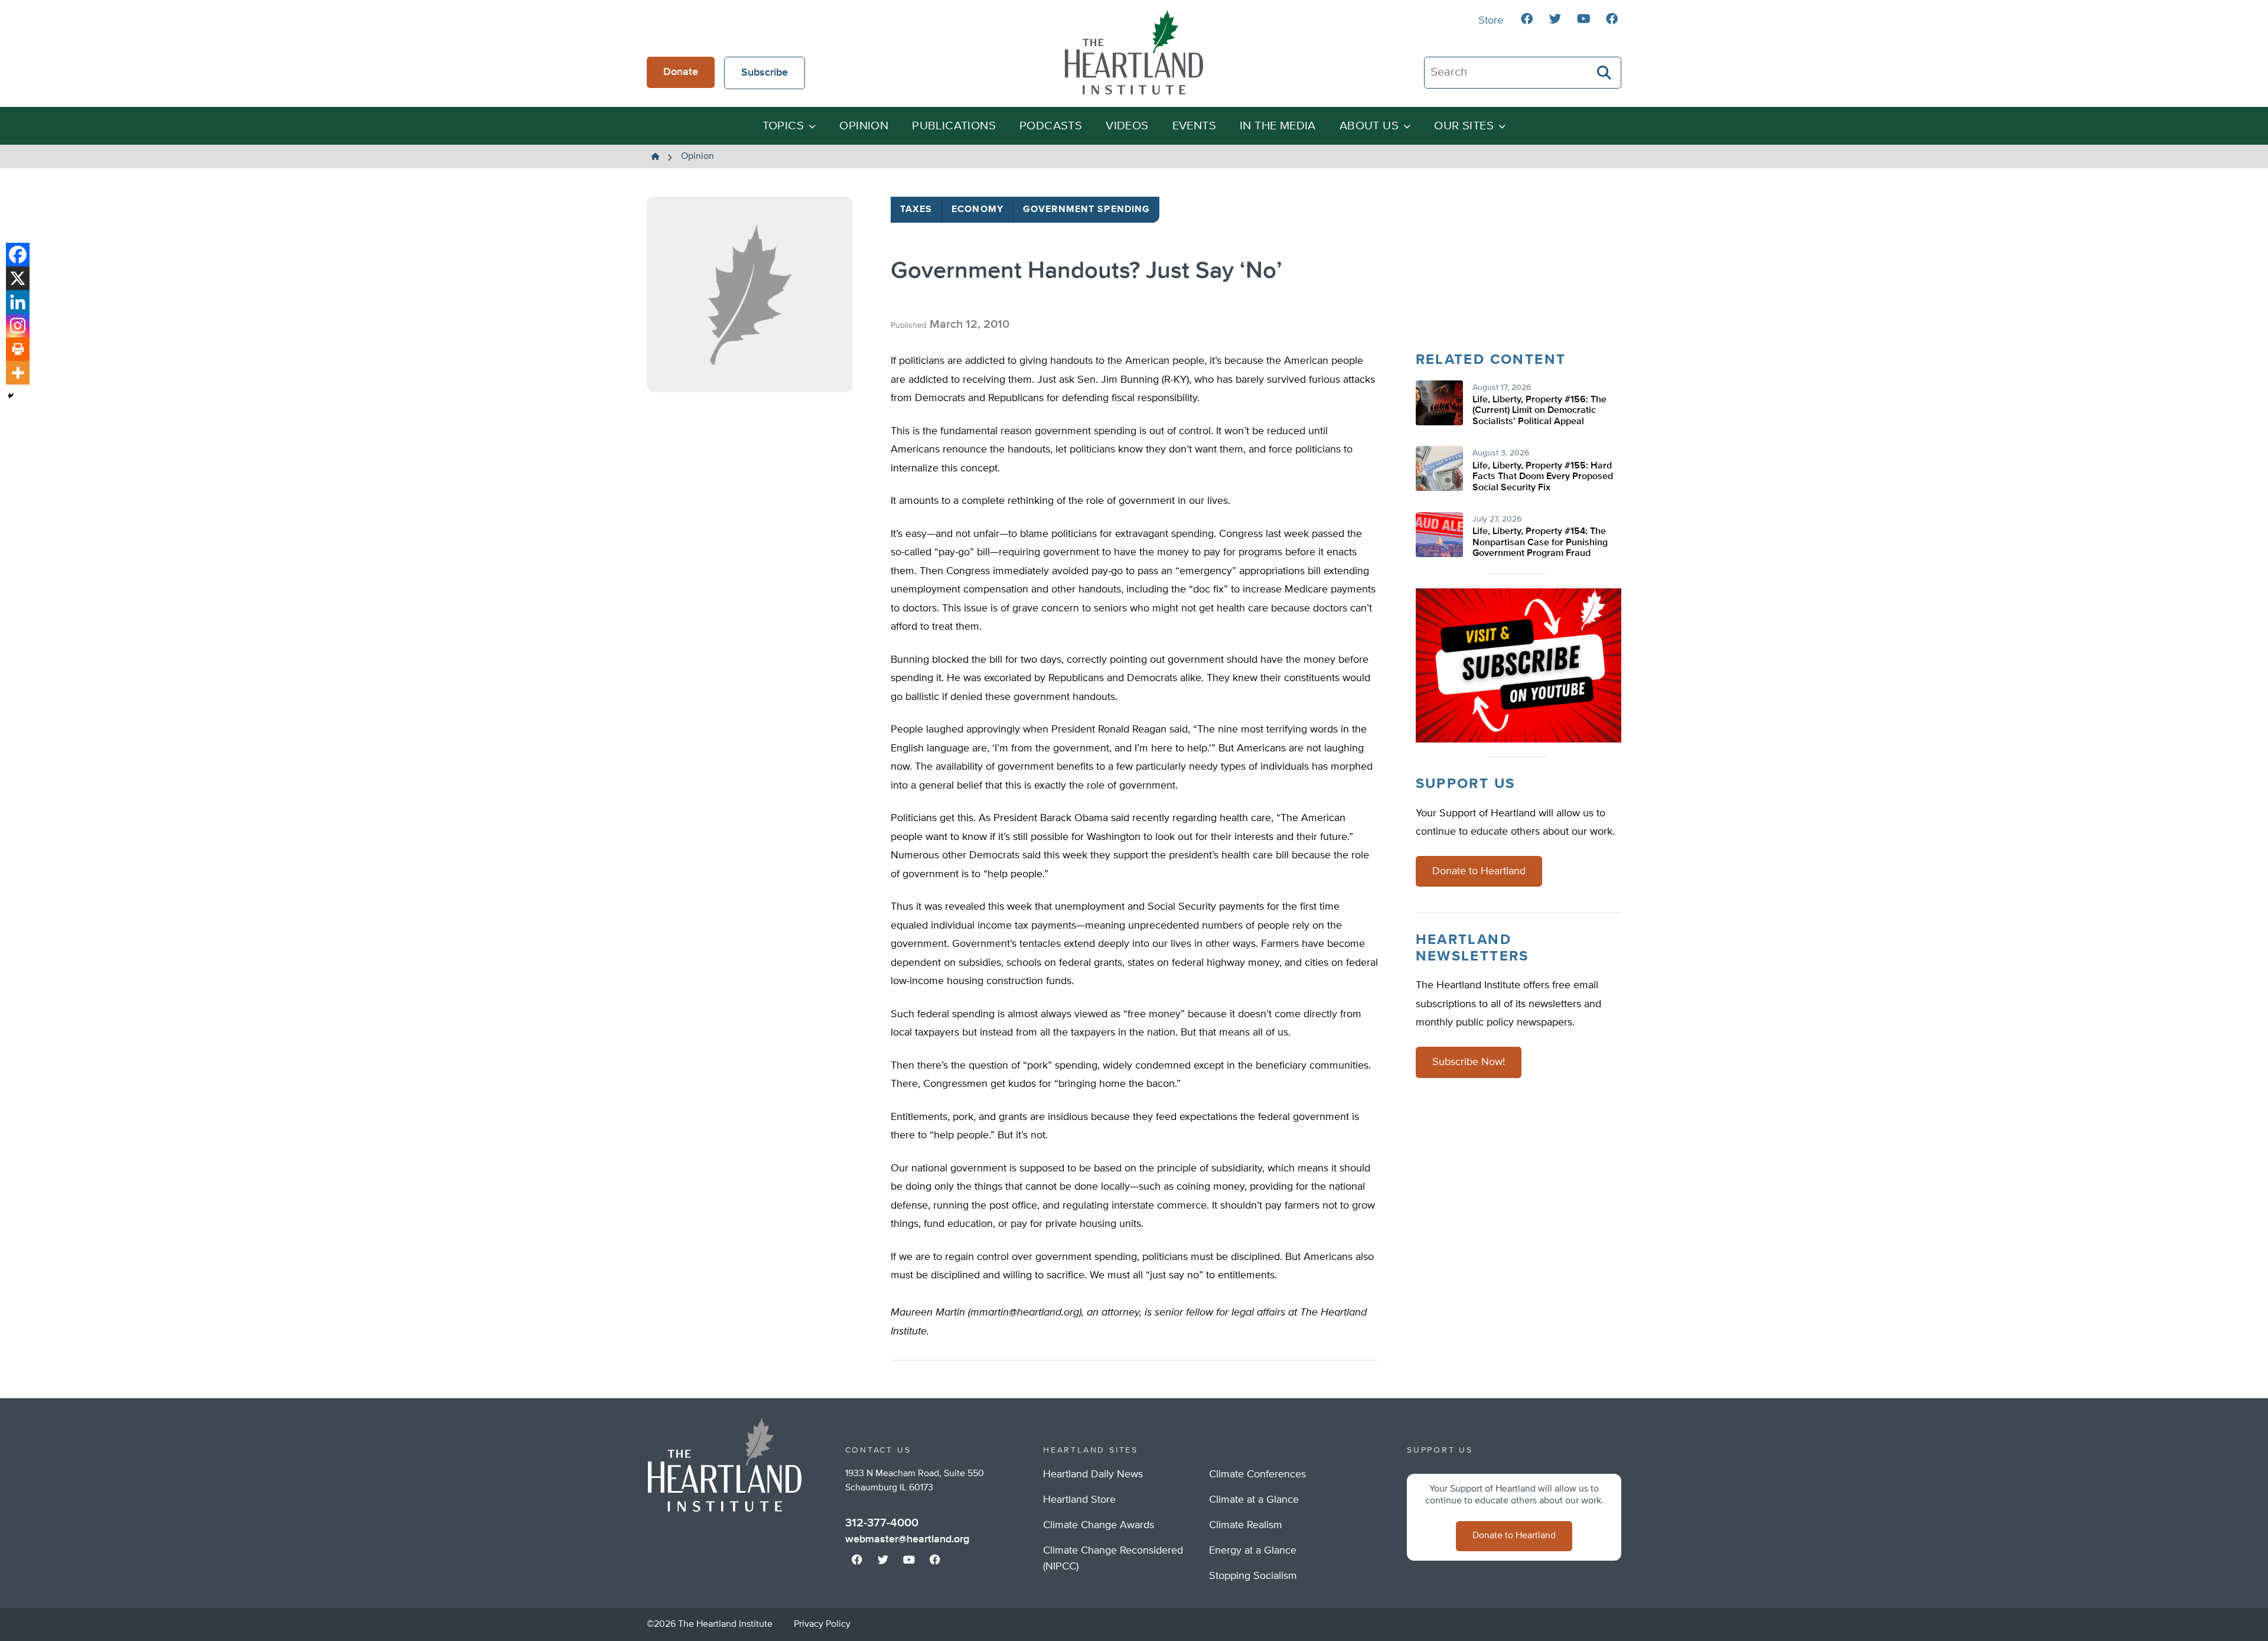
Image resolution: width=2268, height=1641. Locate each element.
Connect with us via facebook (1527, 19)
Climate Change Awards (1099, 1525)
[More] (18, 373)
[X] (18, 278)
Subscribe (765, 73)
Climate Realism (1246, 1525)
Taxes (916, 210)
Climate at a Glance (1254, 1500)
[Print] (18, 349)
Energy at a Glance (1253, 1551)
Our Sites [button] (1464, 126)
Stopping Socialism (1253, 1576)
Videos (1127, 126)
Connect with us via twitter (1555, 19)
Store (1491, 21)
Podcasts (1051, 126)
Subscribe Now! (1469, 1062)
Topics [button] (783, 126)
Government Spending (1086, 210)
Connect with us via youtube (1583, 19)
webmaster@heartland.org (907, 1539)
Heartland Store (1079, 1500)
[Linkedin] (18, 302)
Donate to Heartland (1479, 871)
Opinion (864, 126)
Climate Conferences (1257, 1474)
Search (1605, 73)
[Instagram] (18, 325)
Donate (681, 72)
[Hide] (11, 396)
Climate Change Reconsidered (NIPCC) (1113, 1559)
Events (1194, 126)
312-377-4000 (882, 1523)
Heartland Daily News (1093, 1474)
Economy (977, 210)
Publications (954, 126)
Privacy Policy (822, 1624)
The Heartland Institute (1134, 52)
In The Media (1278, 126)
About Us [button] (1369, 126)
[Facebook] (18, 255)
